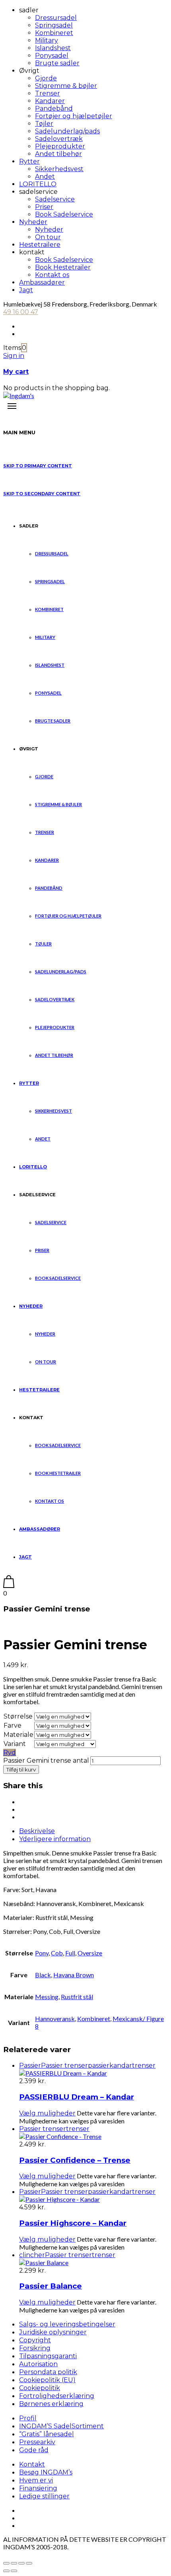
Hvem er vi (36, 2480)
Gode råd (34, 2450)
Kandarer (50, 101)
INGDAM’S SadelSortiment (61, 2426)
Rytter (29, 161)
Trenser (48, 93)
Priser (44, 207)
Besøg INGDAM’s (46, 2472)
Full (70, 1953)
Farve (13, 1725)
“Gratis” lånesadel (47, 2434)
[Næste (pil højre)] (14, 2571)
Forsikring (35, 2348)
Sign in (14, 356)
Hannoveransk (55, 2018)
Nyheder (33, 222)
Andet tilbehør (58, 154)
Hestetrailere (40, 245)
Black (43, 1975)
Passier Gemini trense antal (46, 1761)
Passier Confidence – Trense (75, 2160)
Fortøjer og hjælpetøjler (74, 116)
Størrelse (18, 1716)
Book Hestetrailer (63, 267)
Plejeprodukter (60, 146)
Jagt (26, 290)
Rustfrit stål (77, 1997)
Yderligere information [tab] (55, 1839)
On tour (48, 237)
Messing (47, 1997)
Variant (15, 1744)
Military (47, 40)
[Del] (21, 2563)
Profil (28, 2418)
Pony (42, 1953)
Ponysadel (52, 56)
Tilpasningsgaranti (48, 2356)
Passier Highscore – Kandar (73, 2223)
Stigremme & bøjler (66, 86)
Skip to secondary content (42, 494)
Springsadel (54, 25)
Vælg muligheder (47, 2113)
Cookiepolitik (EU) (47, 2380)
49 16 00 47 (21, 312)
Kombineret (54, 33)
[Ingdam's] (19, 395)
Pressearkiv (37, 2442)
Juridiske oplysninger (53, 2332)
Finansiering (38, 2488)
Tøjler (44, 124)
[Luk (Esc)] (29, 2563)
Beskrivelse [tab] (37, 1831)
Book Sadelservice (64, 214)
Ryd (10, 1753)
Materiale (18, 1735)
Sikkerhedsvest (59, 169)
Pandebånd (54, 108)
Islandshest (53, 48)
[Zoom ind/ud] (6, 2563)
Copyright (35, 2340)
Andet (45, 177)
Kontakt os (52, 275)
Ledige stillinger (44, 2496)
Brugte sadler (57, 63)
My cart (16, 372)
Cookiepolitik (40, 2388)
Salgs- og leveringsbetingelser (67, 2324)
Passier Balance (51, 2286)
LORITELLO (38, 184)
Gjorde (46, 78)
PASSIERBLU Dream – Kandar (77, 2097)
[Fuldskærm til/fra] (14, 2563)
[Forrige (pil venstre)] (6, 2571)
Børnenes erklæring (51, 2404)
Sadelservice (55, 199)
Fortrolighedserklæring (57, 2396)
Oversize (90, 1953)
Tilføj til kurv (21, 1769)
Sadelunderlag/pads (67, 131)
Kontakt (32, 2464)
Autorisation (38, 2364)
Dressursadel (56, 18)
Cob (57, 1953)
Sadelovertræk (59, 139)
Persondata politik (48, 2372)
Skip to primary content (38, 466)
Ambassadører (42, 282)
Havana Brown (74, 1975)
